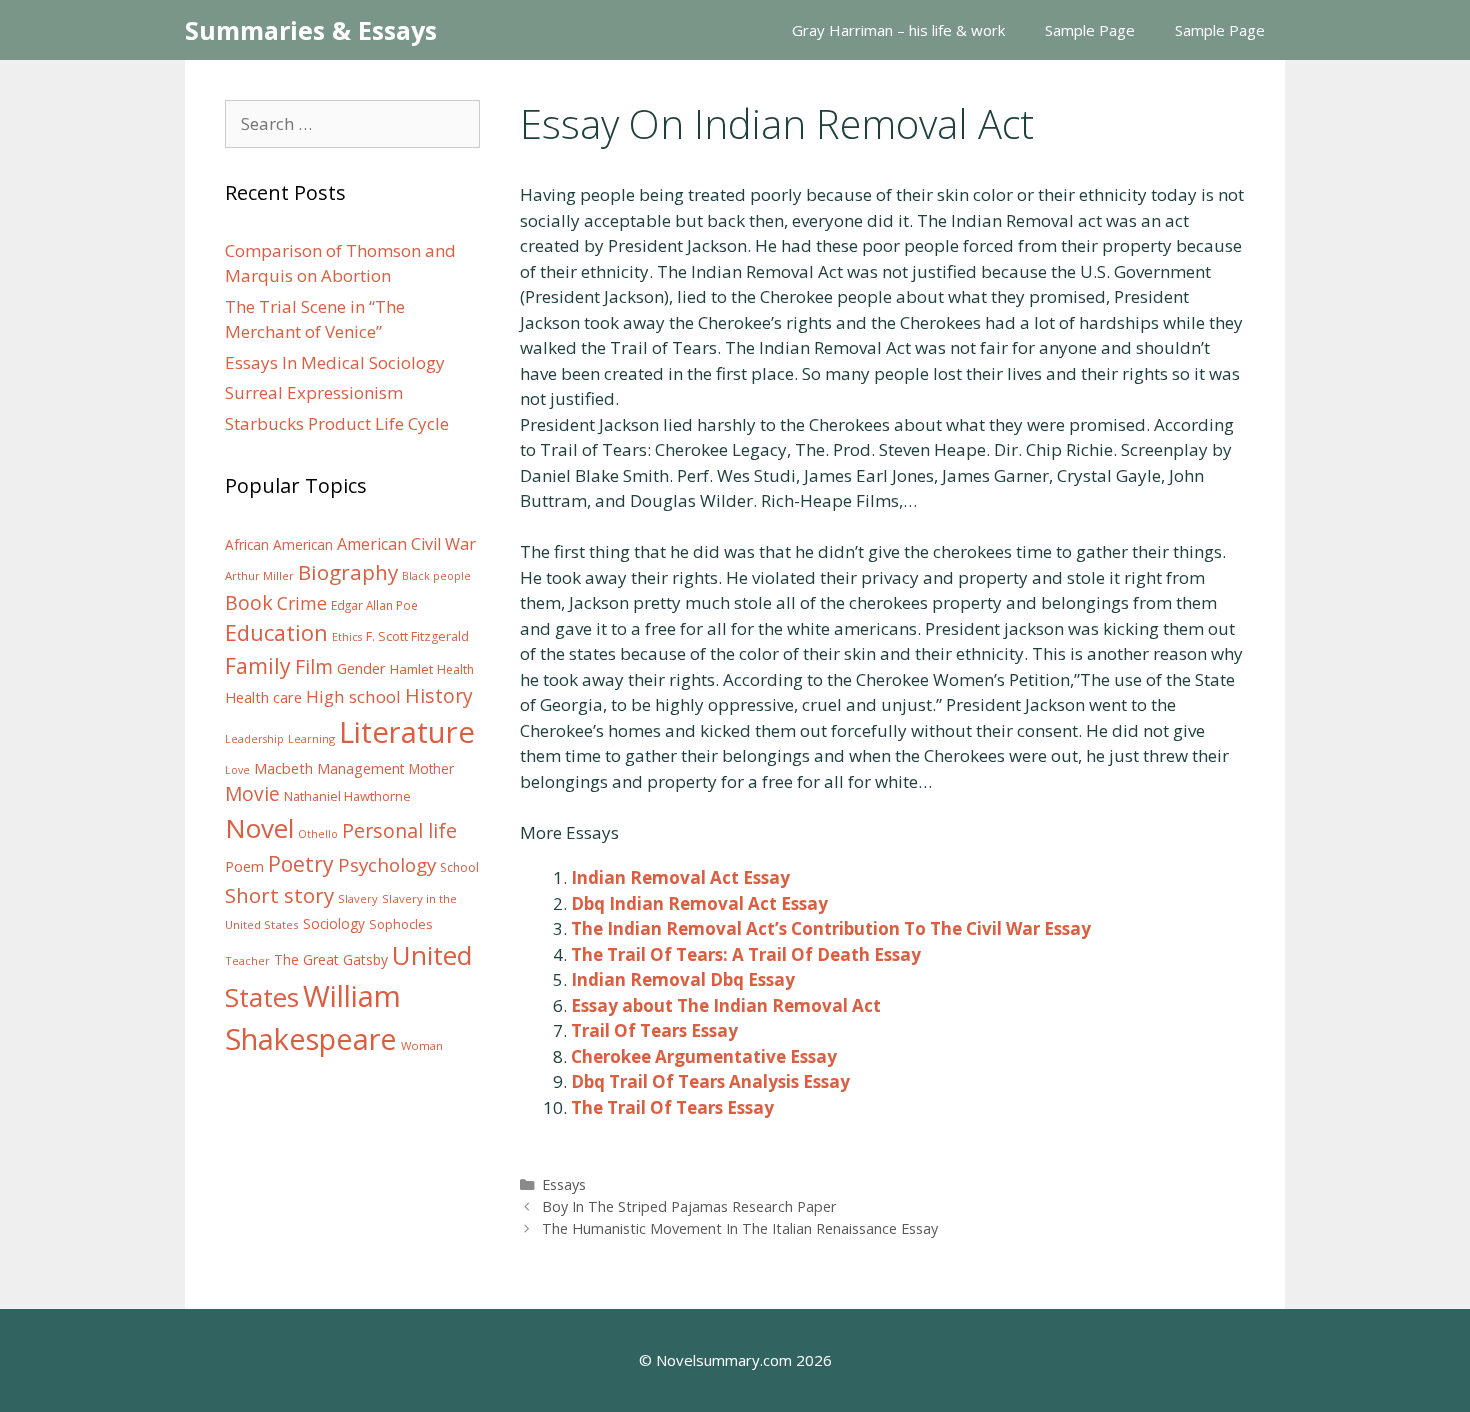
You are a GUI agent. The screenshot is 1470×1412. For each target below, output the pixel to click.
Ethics (347, 637)
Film (314, 666)
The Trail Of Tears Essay (672, 1107)
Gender (361, 668)
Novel (259, 828)
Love (237, 770)
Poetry (301, 863)
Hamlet (411, 669)
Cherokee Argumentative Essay (704, 1056)
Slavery (358, 898)
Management (361, 768)
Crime (302, 603)
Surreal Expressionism (314, 392)
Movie (252, 794)
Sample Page (1090, 30)
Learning (311, 738)
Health (455, 669)
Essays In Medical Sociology (335, 362)
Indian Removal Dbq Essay (683, 979)
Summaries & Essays (311, 30)
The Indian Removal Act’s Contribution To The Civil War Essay (831, 928)
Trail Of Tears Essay (654, 1030)
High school (353, 696)
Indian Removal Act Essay (680, 877)
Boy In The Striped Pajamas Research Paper (689, 1206)
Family (258, 665)
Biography (348, 572)
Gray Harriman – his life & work (898, 30)
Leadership (254, 739)
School (459, 867)
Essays (564, 1184)
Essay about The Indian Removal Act (726, 1005)
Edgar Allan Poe (374, 605)
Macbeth (283, 768)
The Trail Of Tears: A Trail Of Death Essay (746, 954)
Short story (279, 895)
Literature (407, 732)
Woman (422, 1045)
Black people (436, 576)
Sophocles (401, 924)
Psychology (387, 865)
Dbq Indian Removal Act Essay (699, 903)
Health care (263, 697)
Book (249, 602)
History (439, 695)
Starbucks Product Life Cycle (337, 423)
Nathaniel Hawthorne (347, 796)
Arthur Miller (259, 575)
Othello (318, 834)
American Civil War (406, 544)
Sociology (334, 924)
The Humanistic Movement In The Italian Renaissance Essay (740, 1228)
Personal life (399, 830)
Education (276, 632)
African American (279, 545)
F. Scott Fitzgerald (417, 636)
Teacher (247, 960)
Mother (431, 769)
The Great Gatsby (331, 959)
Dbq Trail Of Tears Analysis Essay (710, 1081)
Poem (244, 866)
